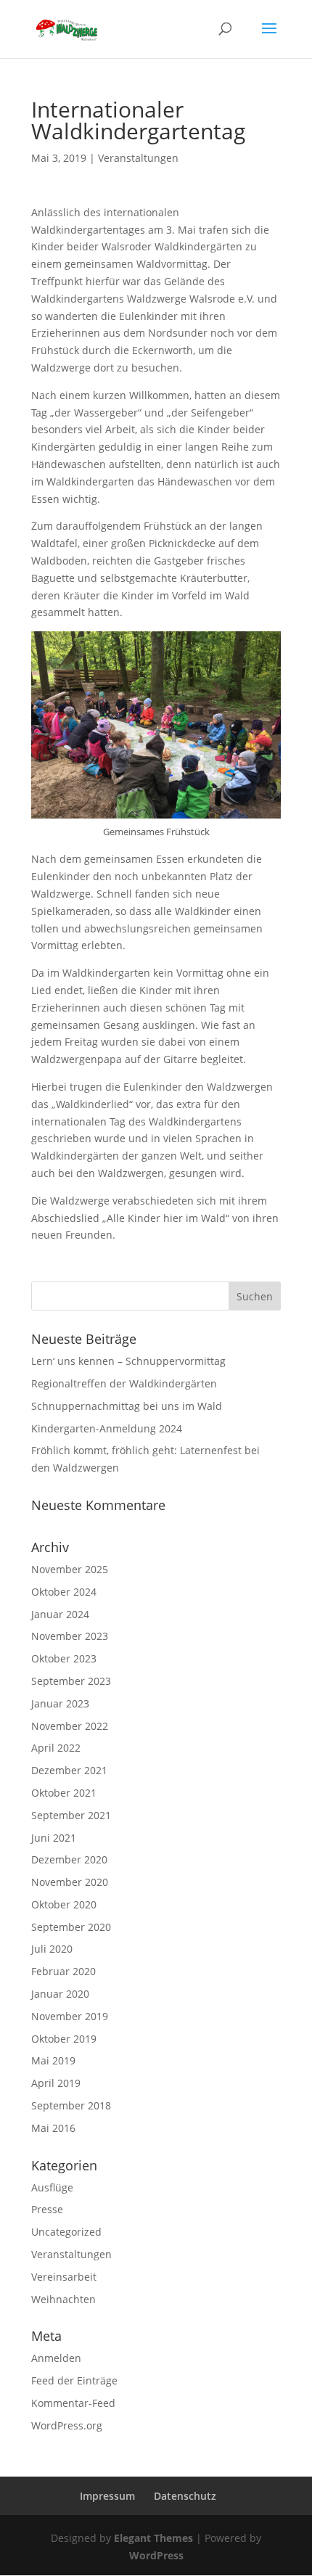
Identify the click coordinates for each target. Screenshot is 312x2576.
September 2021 (71, 1815)
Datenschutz (185, 2496)
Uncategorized (66, 2232)
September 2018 (71, 2105)
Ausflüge (52, 2187)
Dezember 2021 (69, 1770)
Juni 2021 (54, 1838)
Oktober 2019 (64, 2039)
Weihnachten (63, 2299)
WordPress (156, 2555)
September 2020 (71, 1927)
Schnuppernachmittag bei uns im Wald (127, 1406)
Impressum (107, 2496)
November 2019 (70, 2016)
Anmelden (56, 2358)
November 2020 (70, 1882)
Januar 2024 (60, 1614)
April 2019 (56, 2083)
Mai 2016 (53, 2128)
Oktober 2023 (64, 1658)
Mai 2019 (53, 2060)
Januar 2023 (60, 1703)
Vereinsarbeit (64, 2277)
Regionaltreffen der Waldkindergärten (124, 1383)
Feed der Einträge (74, 2380)
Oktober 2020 (64, 1904)
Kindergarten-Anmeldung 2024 (107, 1428)
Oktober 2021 (64, 1793)
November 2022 (70, 1726)
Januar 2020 (60, 1994)
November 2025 (70, 1569)
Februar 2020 (63, 1971)
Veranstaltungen (138, 158)
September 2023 (71, 1681)
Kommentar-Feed (73, 2403)
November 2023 (70, 1636)
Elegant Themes (153, 2538)
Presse (47, 2209)
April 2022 (56, 1748)
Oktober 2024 (64, 1592)
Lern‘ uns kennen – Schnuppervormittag (128, 1361)
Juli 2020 (52, 1949)
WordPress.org (67, 2425)
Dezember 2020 (69, 1859)
